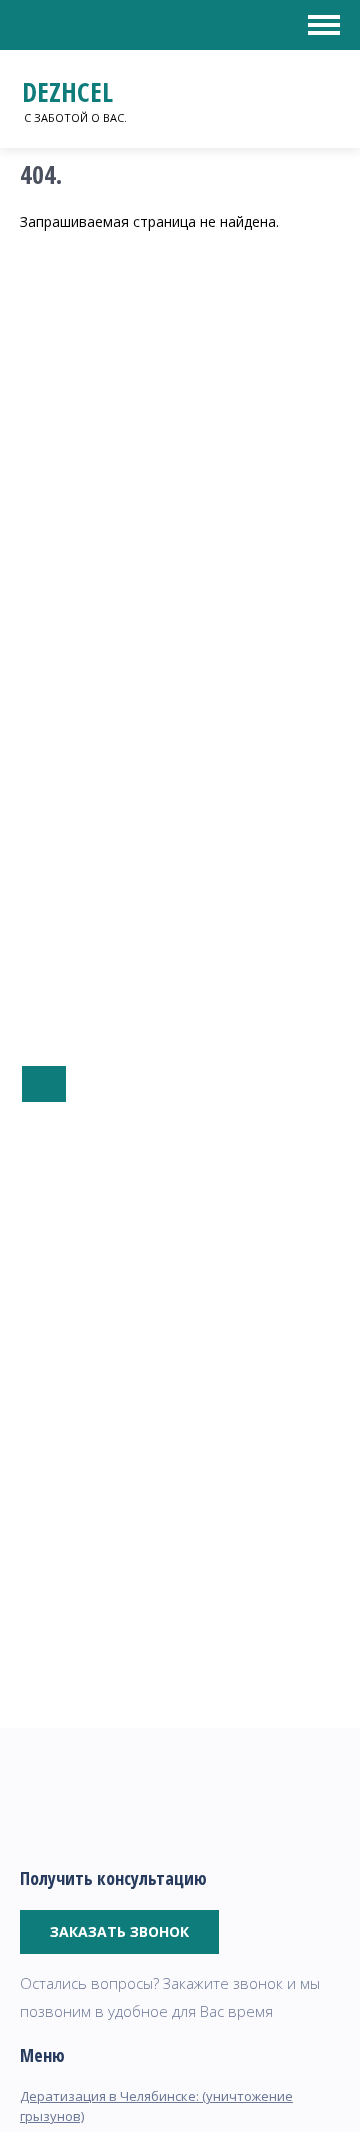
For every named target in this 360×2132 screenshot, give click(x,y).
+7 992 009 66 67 (44, 1084)
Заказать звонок (119, 1931)
